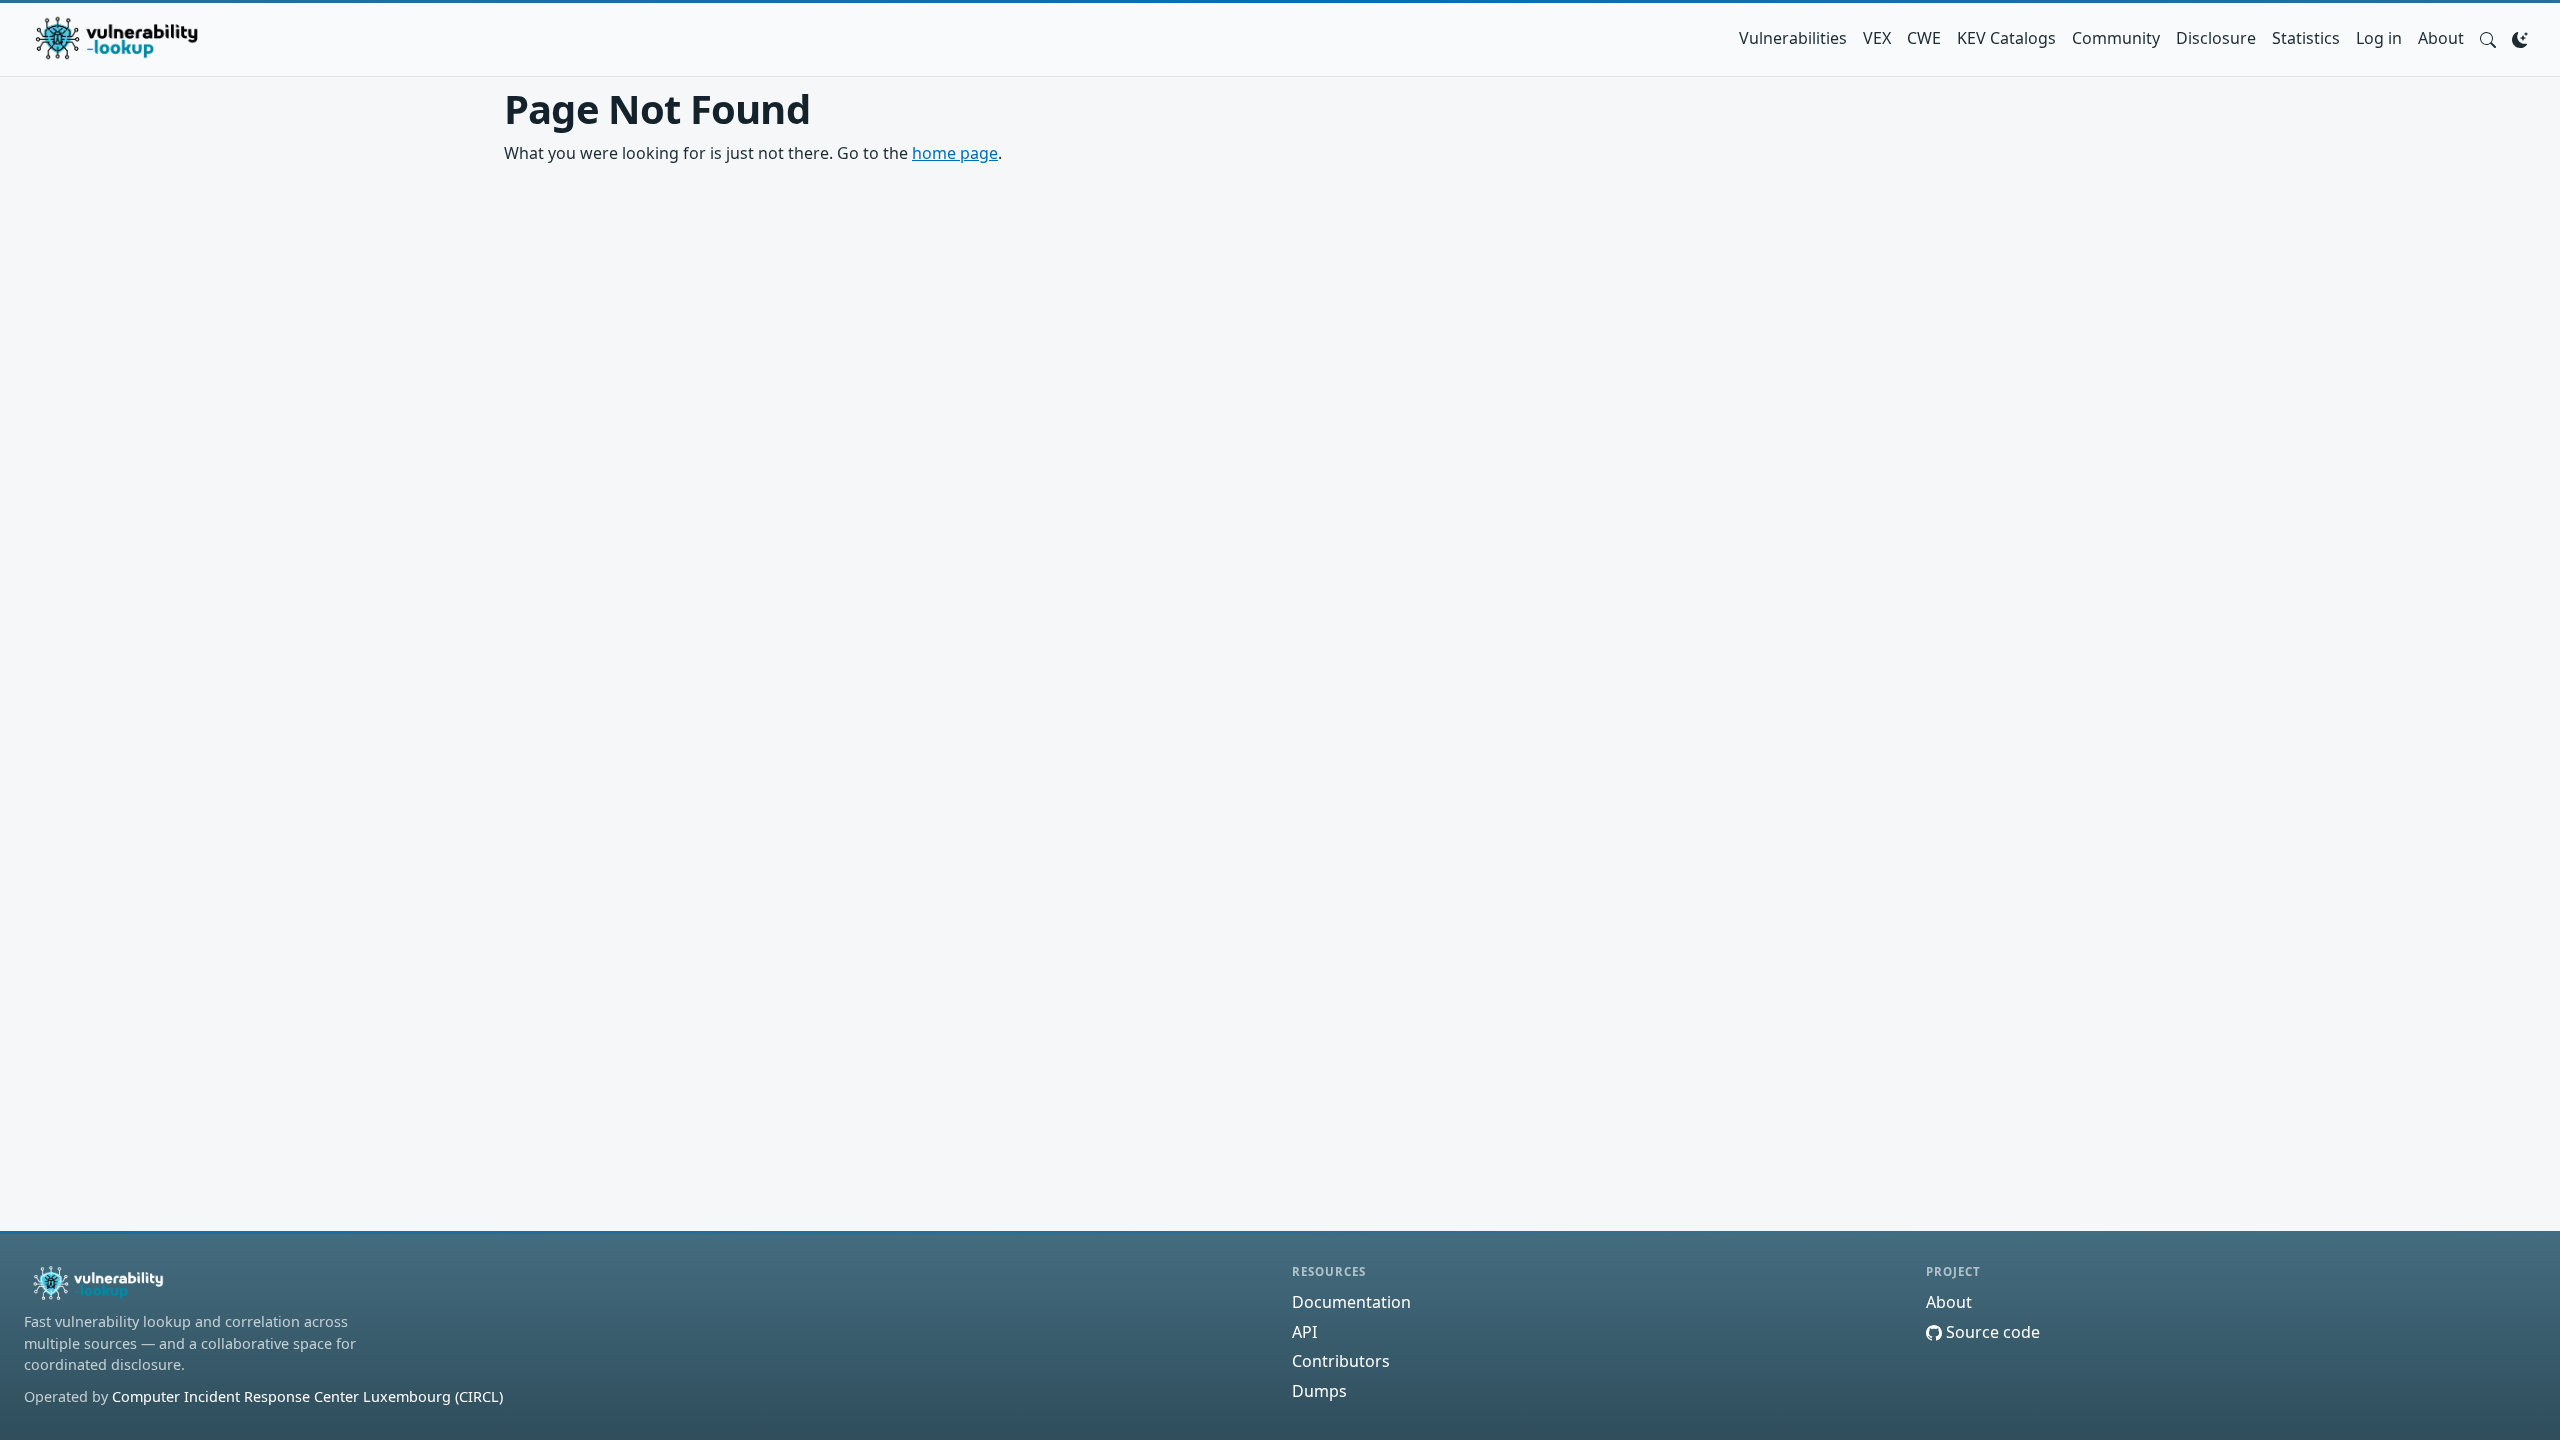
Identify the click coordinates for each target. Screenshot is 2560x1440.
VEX (1877, 38)
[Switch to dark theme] (2520, 38)
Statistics (2306, 38)
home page (955, 153)
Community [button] (2116, 38)
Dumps (1319, 1391)
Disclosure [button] (2216, 38)
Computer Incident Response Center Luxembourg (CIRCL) (307, 1396)
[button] (2488, 38)
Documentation (1351, 1302)
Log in (2379, 38)
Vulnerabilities (1793, 38)
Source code (1991, 1332)
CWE (1924, 38)
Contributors (1341, 1361)
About (2441, 38)
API (1304, 1332)
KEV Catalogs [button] (2006, 38)
